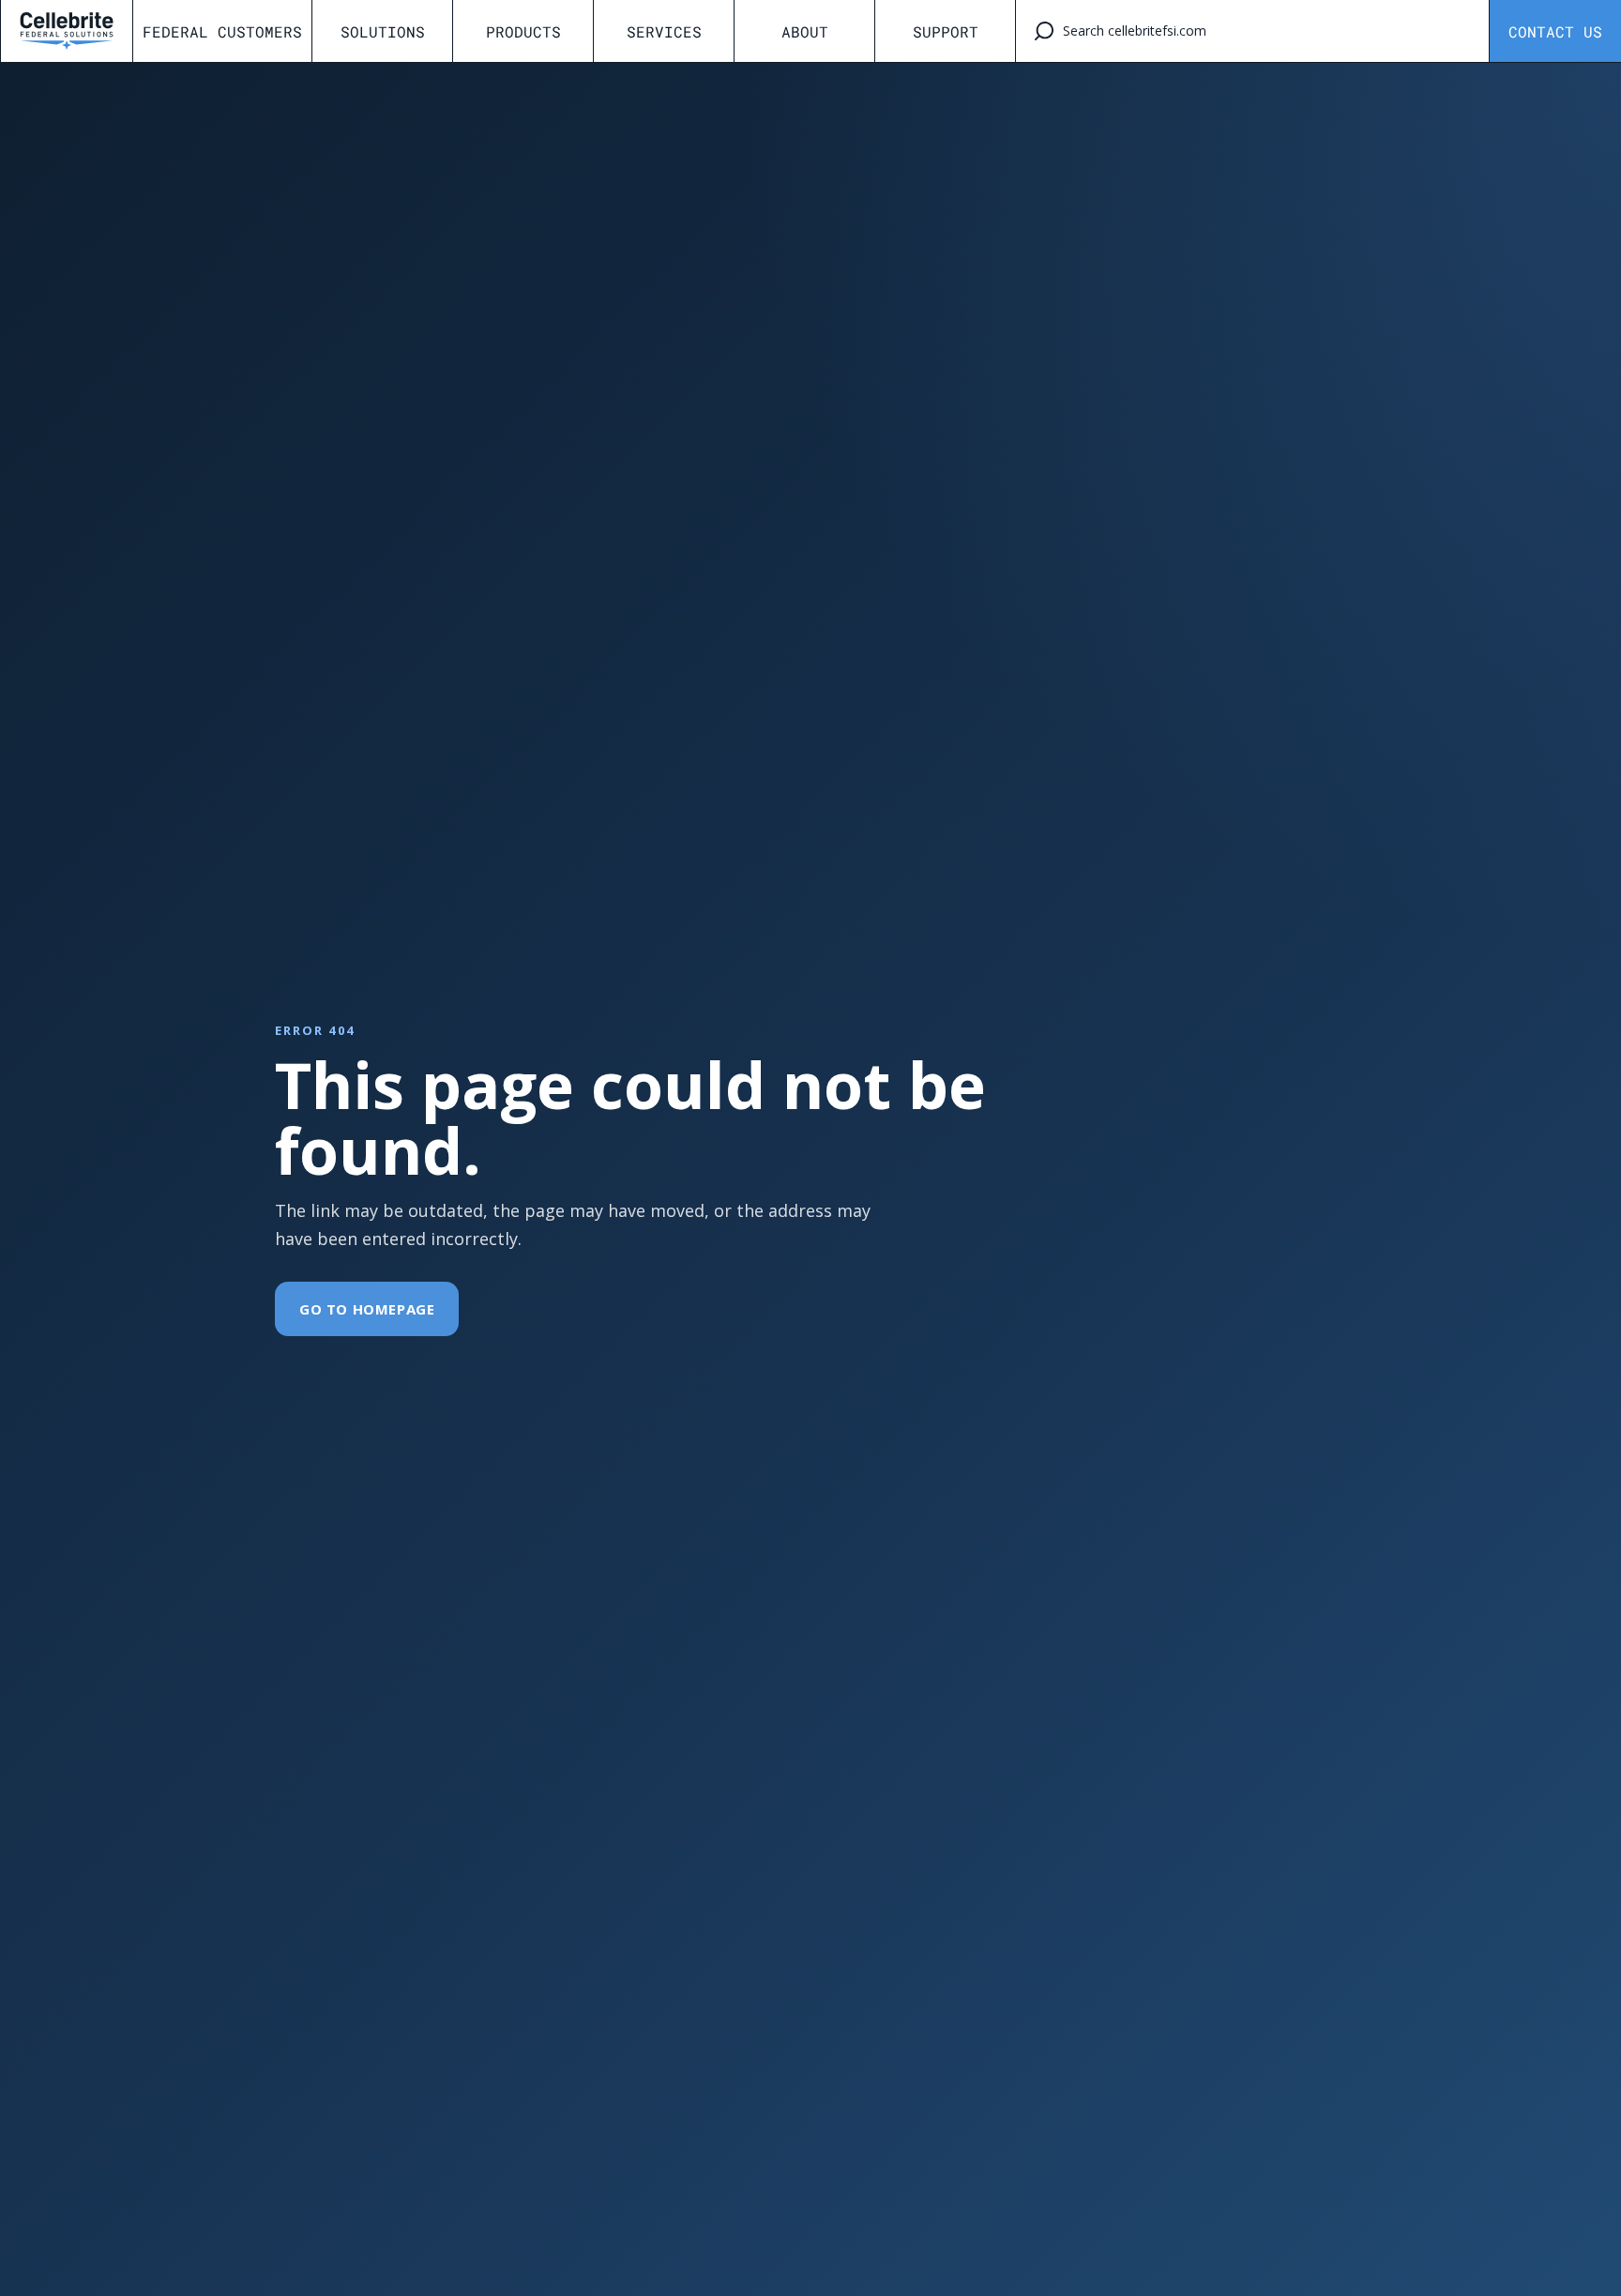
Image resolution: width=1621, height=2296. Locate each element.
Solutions (383, 31)
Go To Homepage (367, 1309)
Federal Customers (222, 31)
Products (523, 31)
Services (664, 31)
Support (946, 31)
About (805, 31)
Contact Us (1555, 31)
